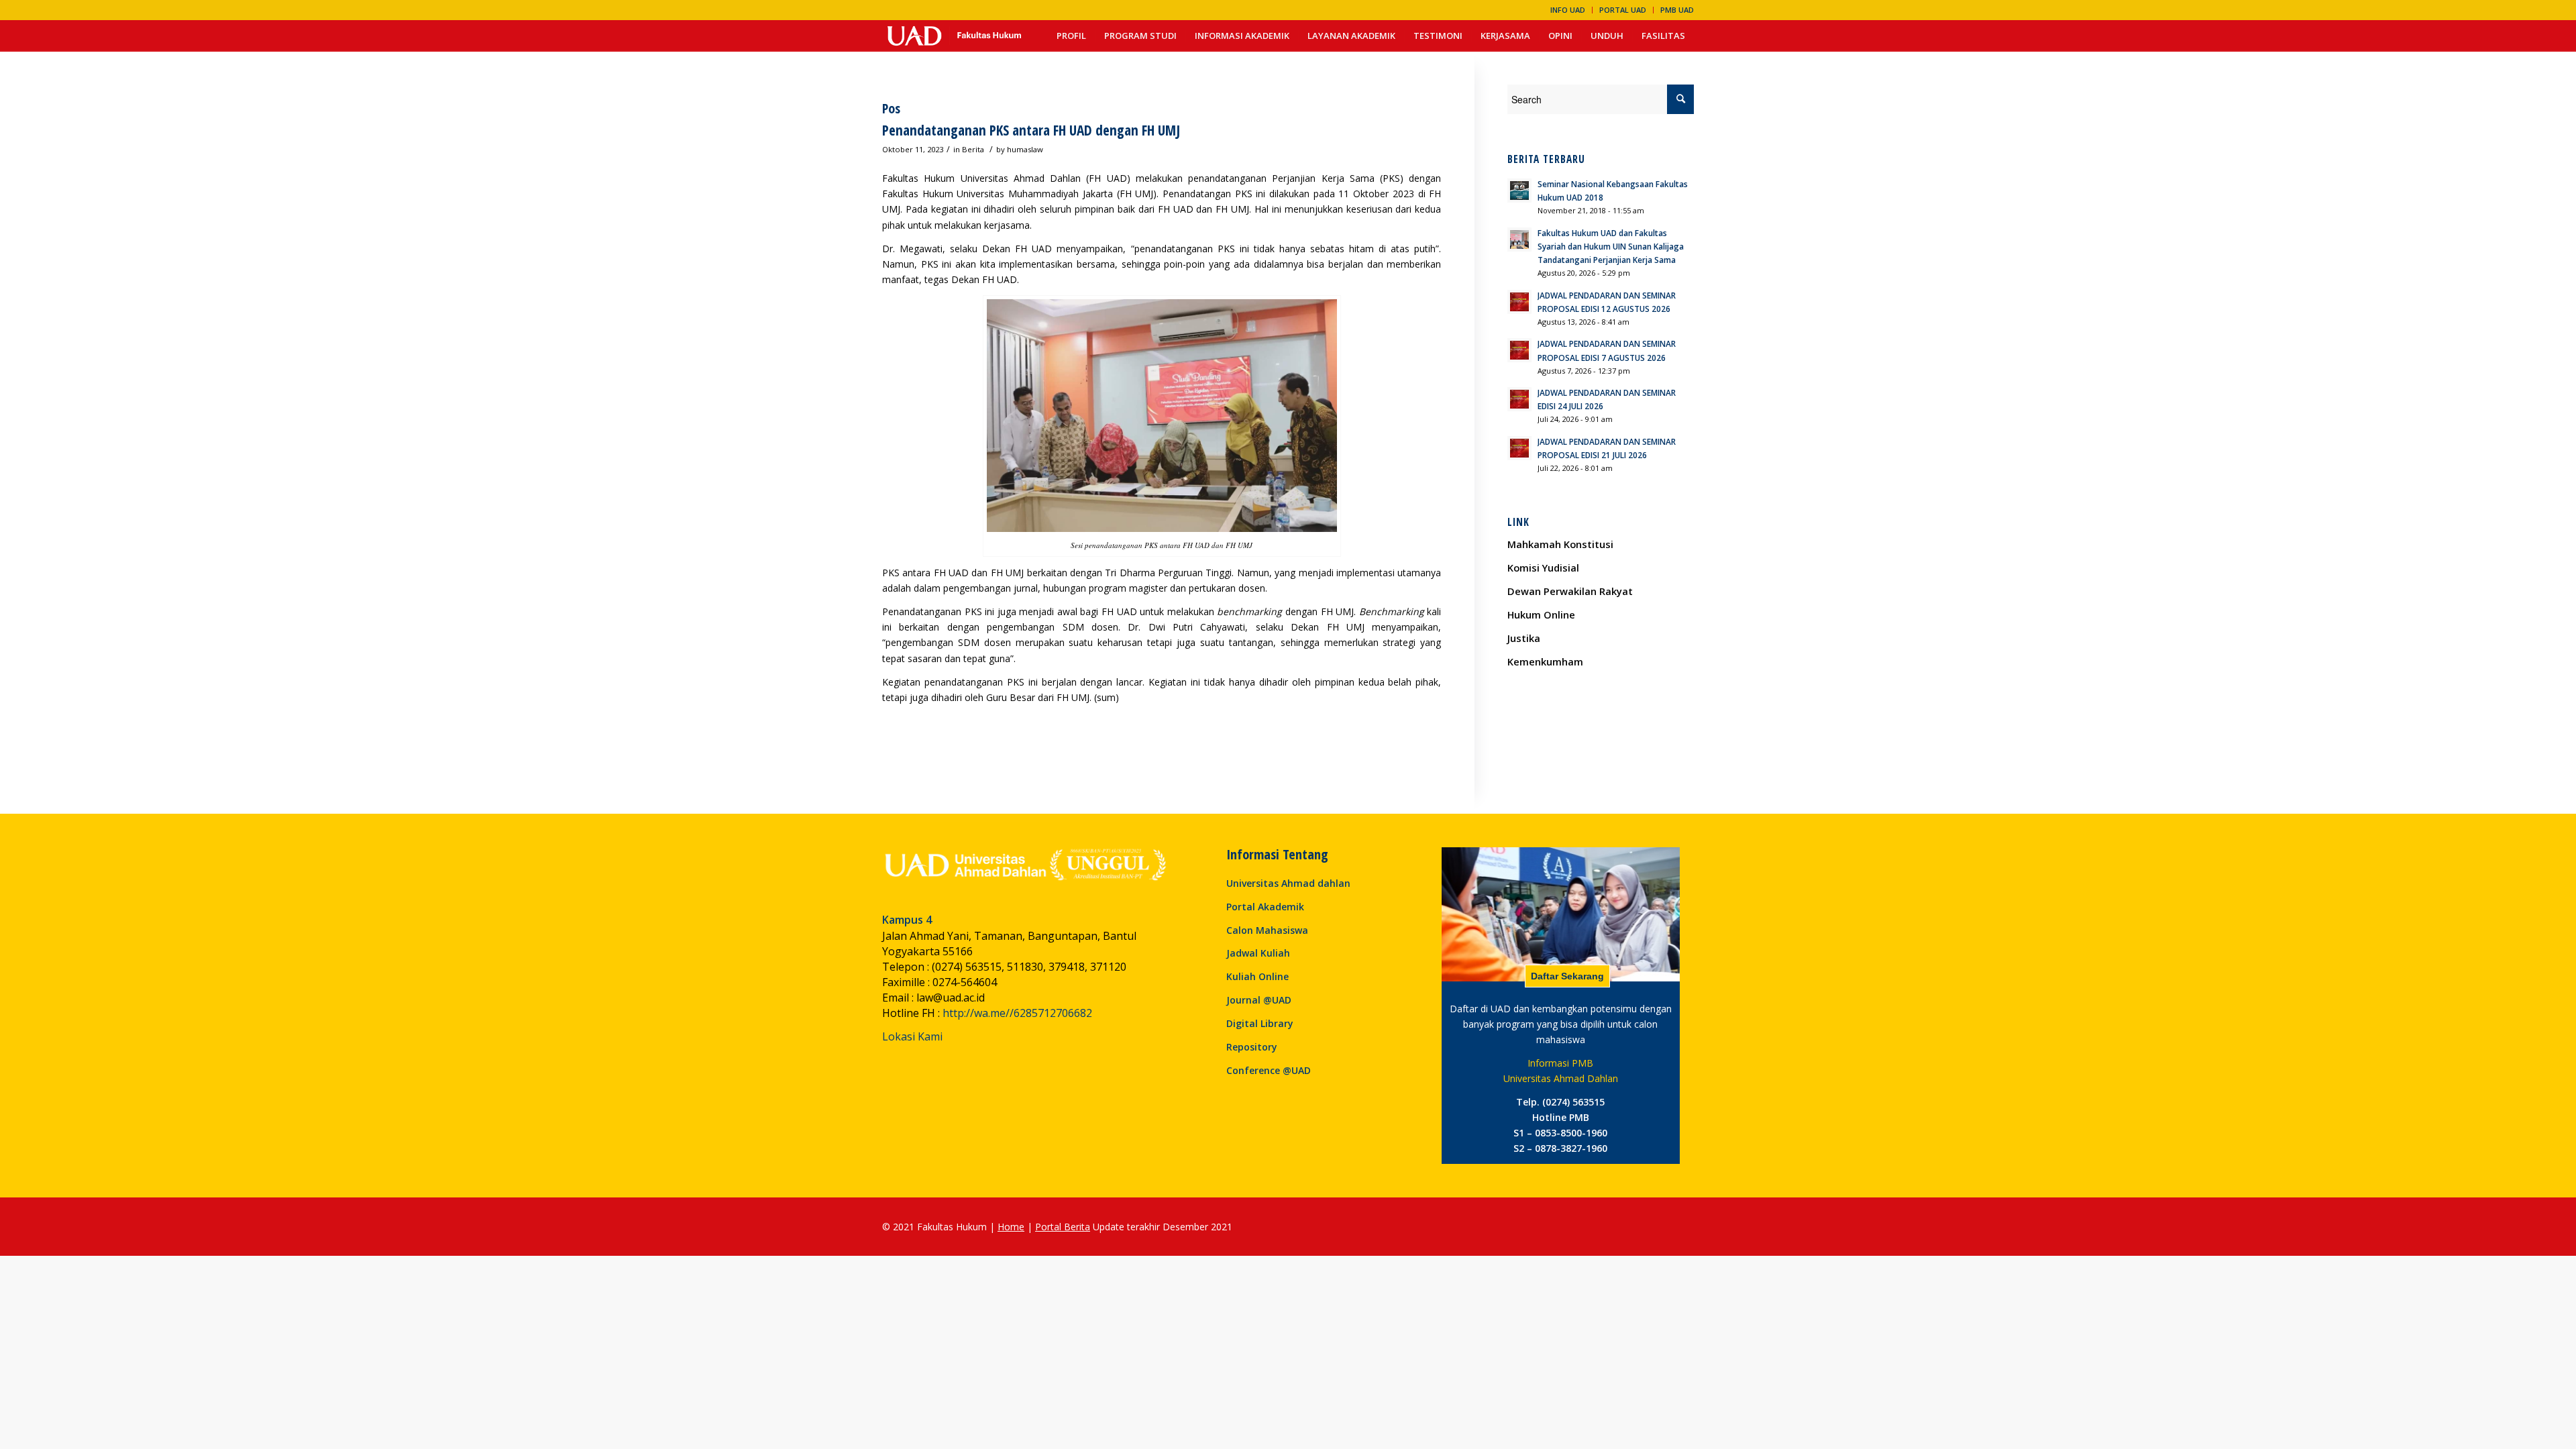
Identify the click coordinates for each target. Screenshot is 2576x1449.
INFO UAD (1568, 10)
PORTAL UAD (1623, 10)
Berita (973, 149)
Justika (1524, 638)
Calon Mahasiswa (1267, 930)
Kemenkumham (1545, 661)
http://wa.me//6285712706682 (1017, 1013)
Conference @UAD (1269, 1070)
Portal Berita (1063, 1227)
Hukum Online (1541, 614)
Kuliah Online (1257, 976)
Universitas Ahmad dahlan (1288, 883)
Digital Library (1260, 1023)
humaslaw (1025, 149)
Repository (1252, 1047)
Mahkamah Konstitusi (1560, 544)
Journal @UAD (1259, 1000)
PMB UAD (1677, 10)
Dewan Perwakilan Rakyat (1570, 591)
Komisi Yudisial (1543, 568)
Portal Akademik (1265, 907)
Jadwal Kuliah (1258, 953)
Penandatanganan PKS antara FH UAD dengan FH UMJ (1031, 130)
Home (1011, 1227)
